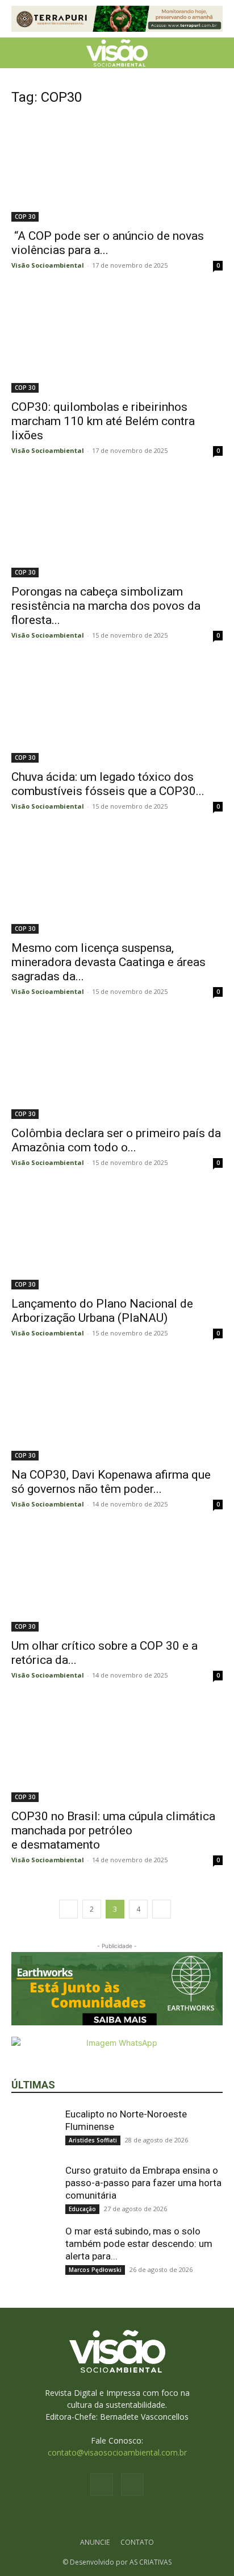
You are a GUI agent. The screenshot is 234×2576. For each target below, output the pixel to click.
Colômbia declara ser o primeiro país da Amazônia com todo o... (116, 1140)
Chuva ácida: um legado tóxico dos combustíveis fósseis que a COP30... (108, 784)
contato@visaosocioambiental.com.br (117, 2452)
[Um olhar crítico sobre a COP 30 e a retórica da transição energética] (117, 1579)
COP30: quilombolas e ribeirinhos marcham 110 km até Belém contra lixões (103, 421)
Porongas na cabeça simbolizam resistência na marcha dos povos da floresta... (106, 606)
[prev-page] (68, 1909)
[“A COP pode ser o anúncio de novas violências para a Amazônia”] (117, 169)
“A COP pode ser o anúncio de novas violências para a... (108, 243)
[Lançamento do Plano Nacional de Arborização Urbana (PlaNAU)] (117, 1238)
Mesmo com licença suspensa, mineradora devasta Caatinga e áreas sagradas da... (108, 962)
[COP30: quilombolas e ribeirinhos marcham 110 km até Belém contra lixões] (117, 340)
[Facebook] (102, 2485)
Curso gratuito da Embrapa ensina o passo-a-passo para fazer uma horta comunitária (143, 2183)
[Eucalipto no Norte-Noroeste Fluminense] (34, 2130)
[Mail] (132, 2485)
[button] (19, 53)
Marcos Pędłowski (95, 2270)
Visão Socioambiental (48, 265)
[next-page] (162, 1909)
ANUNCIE (95, 2542)
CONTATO (137, 2542)
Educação (82, 2209)
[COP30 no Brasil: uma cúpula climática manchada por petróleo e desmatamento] (117, 1750)
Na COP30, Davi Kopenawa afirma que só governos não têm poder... (111, 1482)
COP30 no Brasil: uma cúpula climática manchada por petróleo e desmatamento (113, 1830)
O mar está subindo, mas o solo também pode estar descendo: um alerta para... (139, 2244)
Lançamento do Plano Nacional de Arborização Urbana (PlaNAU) (102, 1311)
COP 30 (25, 217)
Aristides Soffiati (93, 2140)
